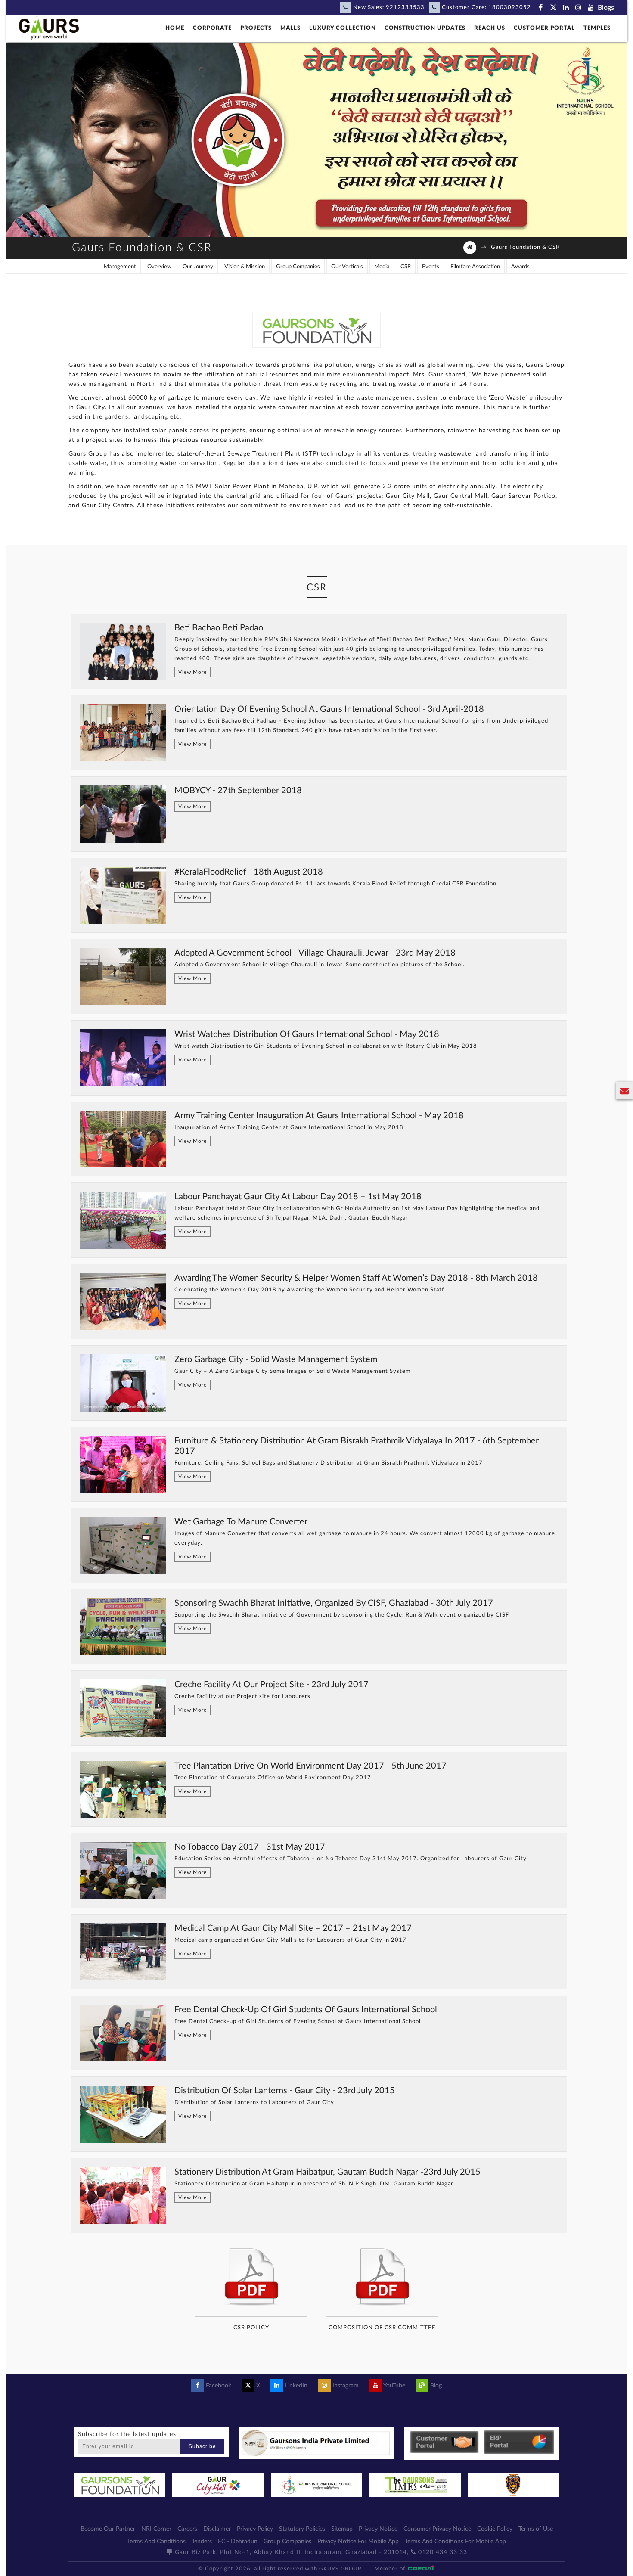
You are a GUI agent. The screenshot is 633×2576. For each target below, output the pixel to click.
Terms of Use (536, 2529)
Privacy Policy (255, 2529)
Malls (290, 28)
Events (431, 267)
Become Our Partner (108, 2529)
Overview (159, 267)
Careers (187, 2529)
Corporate (212, 28)
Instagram (345, 2386)
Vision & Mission (245, 267)
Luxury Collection (343, 28)
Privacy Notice (378, 2529)
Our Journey (198, 267)
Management (120, 267)
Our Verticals (347, 267)
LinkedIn (295, 2386)
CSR (406, 267)
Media (382, 267)
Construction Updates (425, 28)
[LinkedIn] (566, 8)
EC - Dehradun (238, 2542)
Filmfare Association (475, 267)
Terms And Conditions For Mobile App (455, 2542)
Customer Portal (544, 28)
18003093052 (510, 8)
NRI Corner (156, 2529)
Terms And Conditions (156, 2542)
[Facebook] (541, 8)
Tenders (202, 2542)
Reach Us (490, 28)
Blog (435, 2386)
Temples (597, 28)
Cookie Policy (495, 2529)
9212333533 (405, 8)
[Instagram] (578, 8)
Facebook (218, 2386)
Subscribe (202, 2446)
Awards (520, 267)
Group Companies (298, 267)
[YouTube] (591, 8)
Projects (256, 28)
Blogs (606, 8)
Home (175, 28)
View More (192, 672)
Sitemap (342, 2529)
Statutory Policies (302, 2529)
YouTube (394, 2386)
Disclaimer (217, 2529)
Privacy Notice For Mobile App (358, 2542)
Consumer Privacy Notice (437, 2529)
